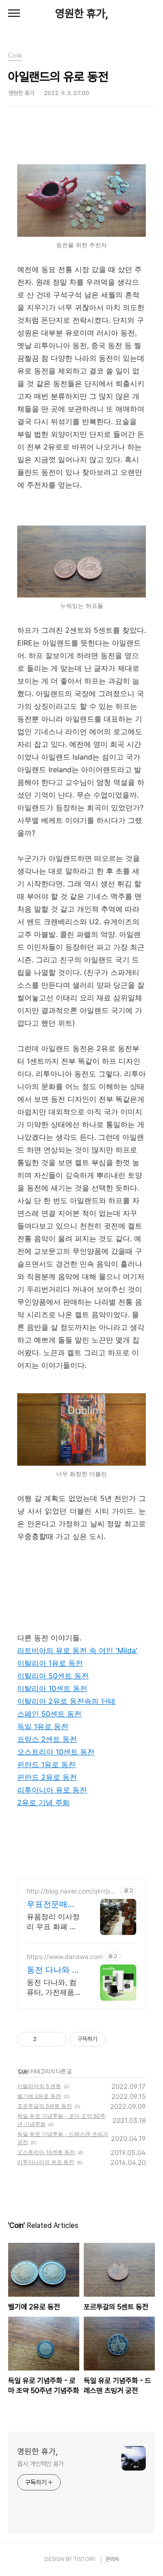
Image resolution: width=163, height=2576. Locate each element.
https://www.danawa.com (65, 1957)
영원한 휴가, (82, 13)
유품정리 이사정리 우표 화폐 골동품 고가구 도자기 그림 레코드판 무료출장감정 (54, 1922)
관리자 (112, 2559)
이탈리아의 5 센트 (39, 2086)
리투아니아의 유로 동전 (46, 2162)
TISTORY (84, 2559)
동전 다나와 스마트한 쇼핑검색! (53, 1970)
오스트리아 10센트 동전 (46, 2152)
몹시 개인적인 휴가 (41, 2464)
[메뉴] (14, 14)
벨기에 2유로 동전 (39, 2096)
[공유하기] (45, 2039)
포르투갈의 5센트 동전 (45, 2106)
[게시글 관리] (56, 2039)
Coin (23, 2071)
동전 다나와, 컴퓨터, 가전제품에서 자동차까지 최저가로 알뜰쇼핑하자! (54, 1987)
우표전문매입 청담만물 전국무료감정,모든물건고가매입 (52, 1905)
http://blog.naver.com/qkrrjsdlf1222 (72, 1891)
